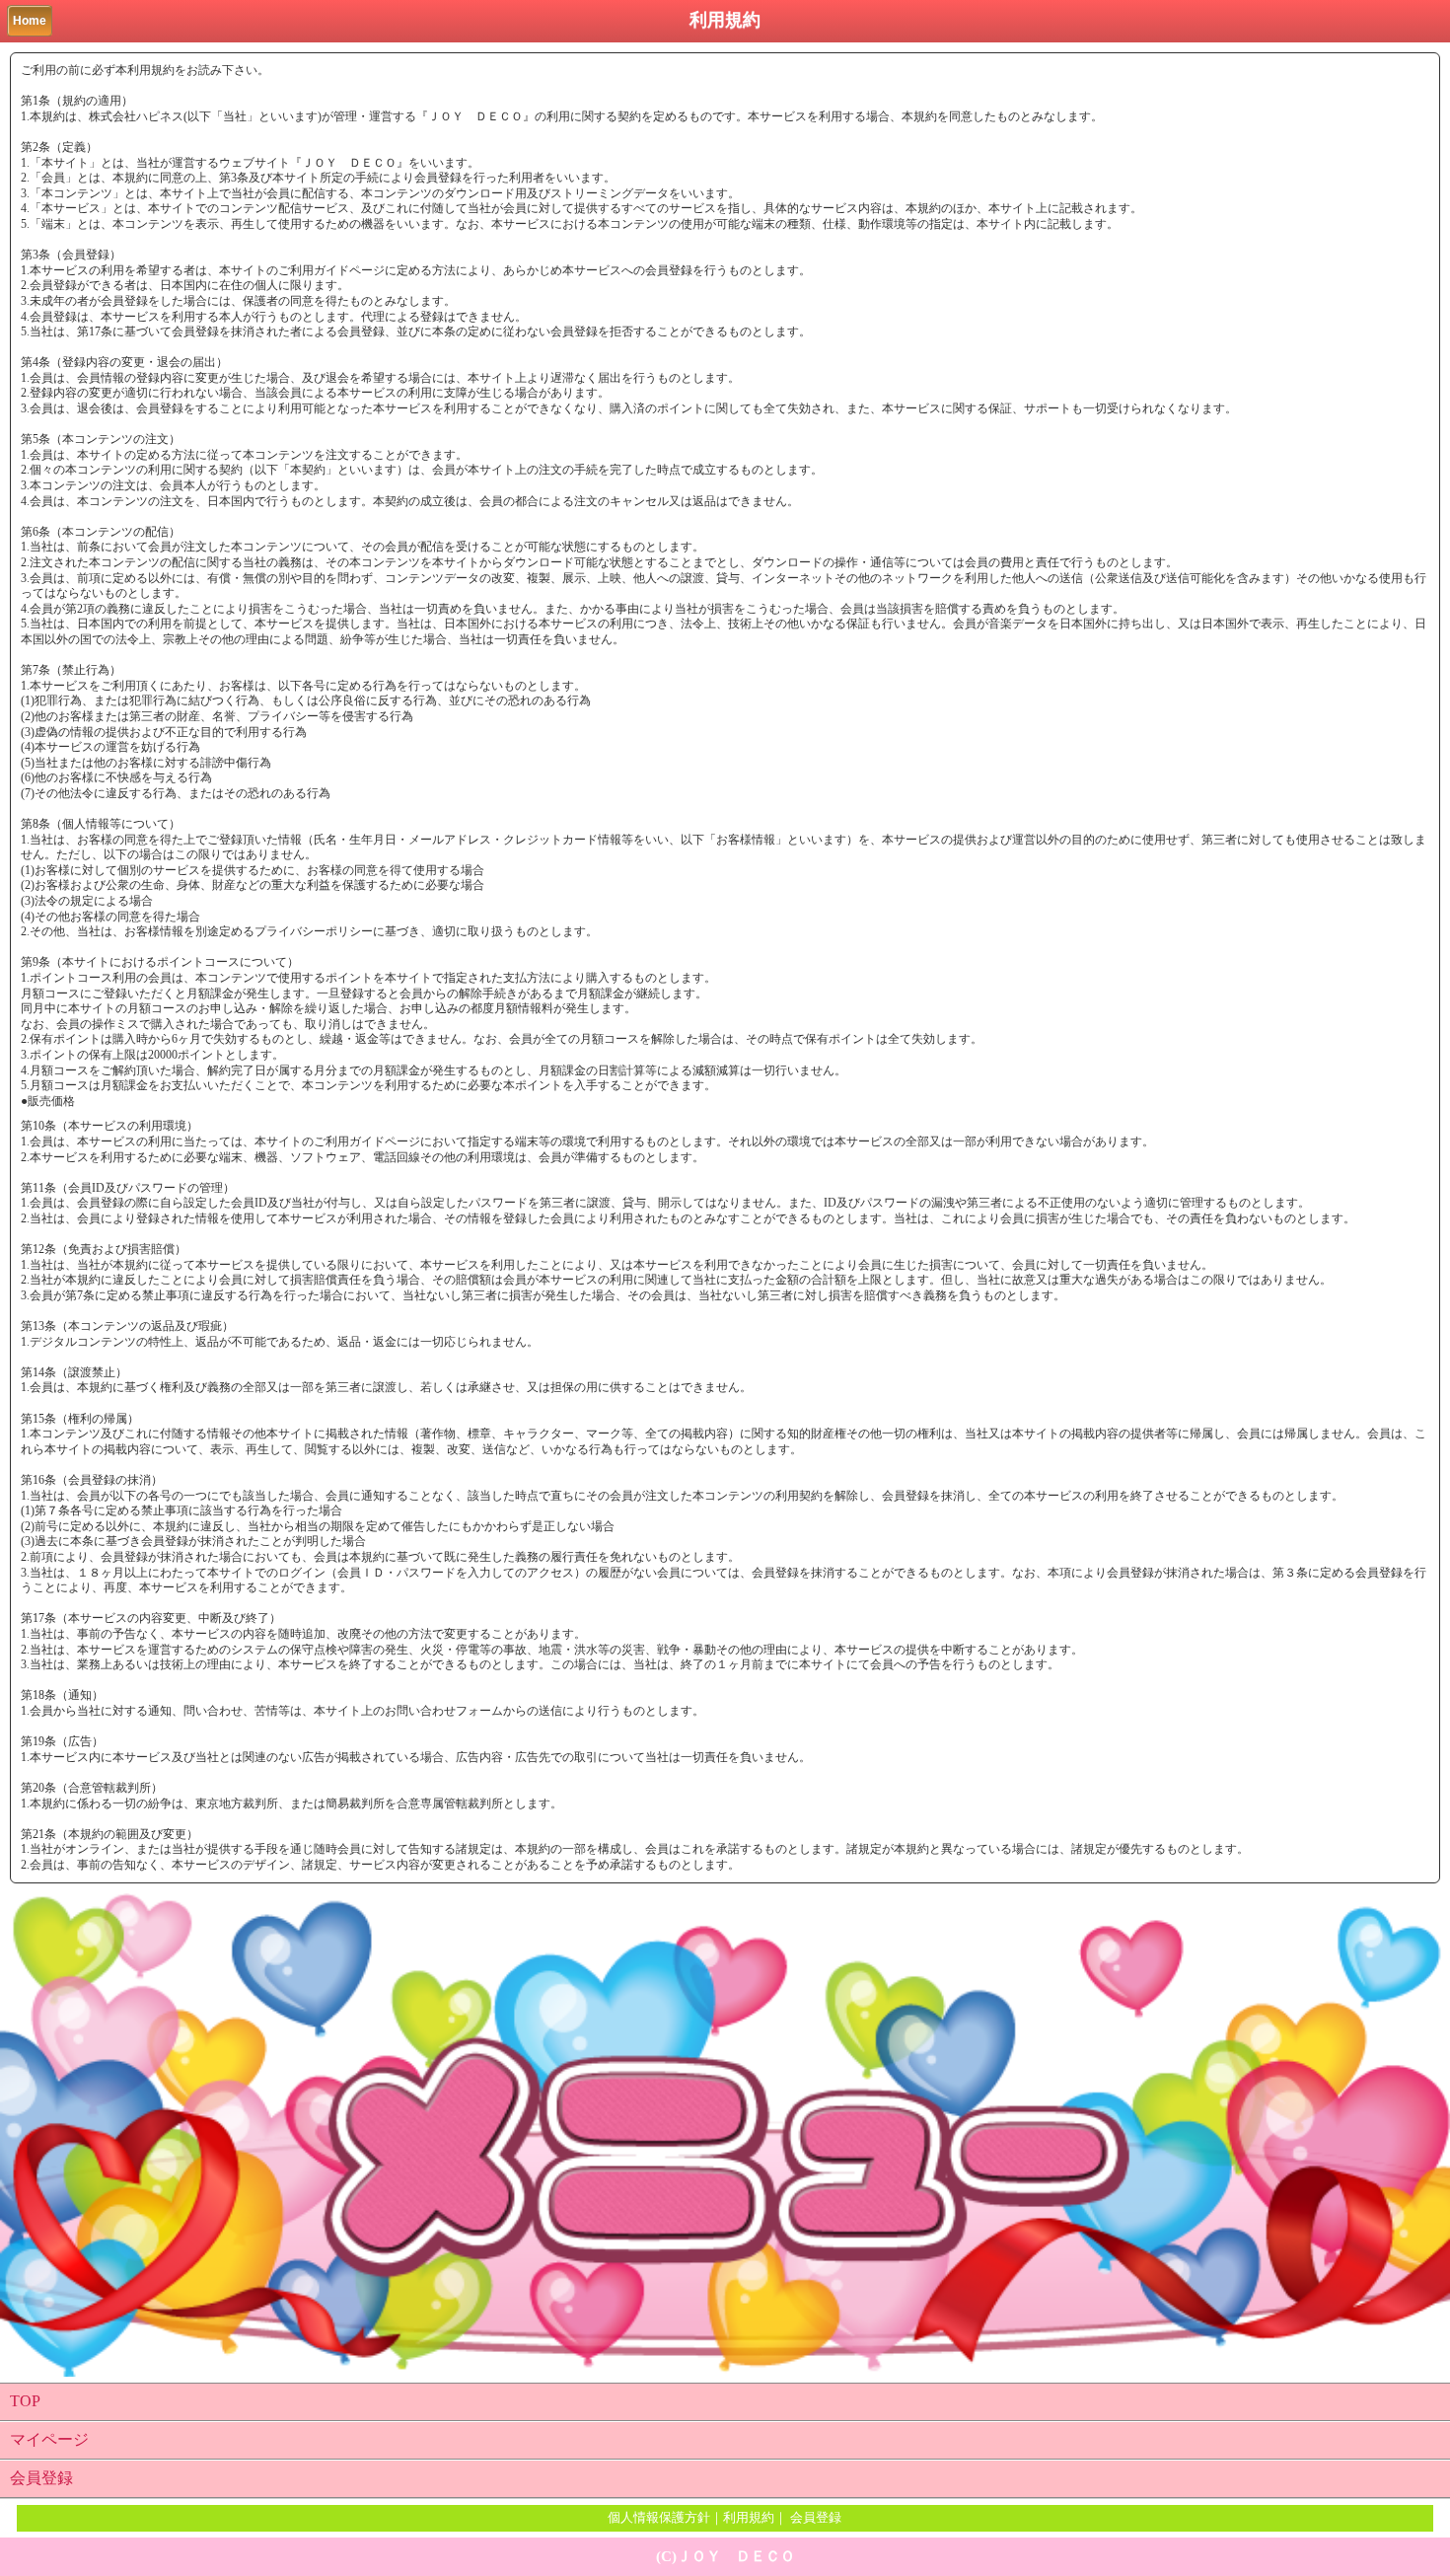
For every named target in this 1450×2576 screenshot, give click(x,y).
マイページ (49, 2439)
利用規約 (749, 2517)
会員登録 (41, 2478)
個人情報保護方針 (659, 2517)
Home (30, 21)
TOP (25, 2401)
